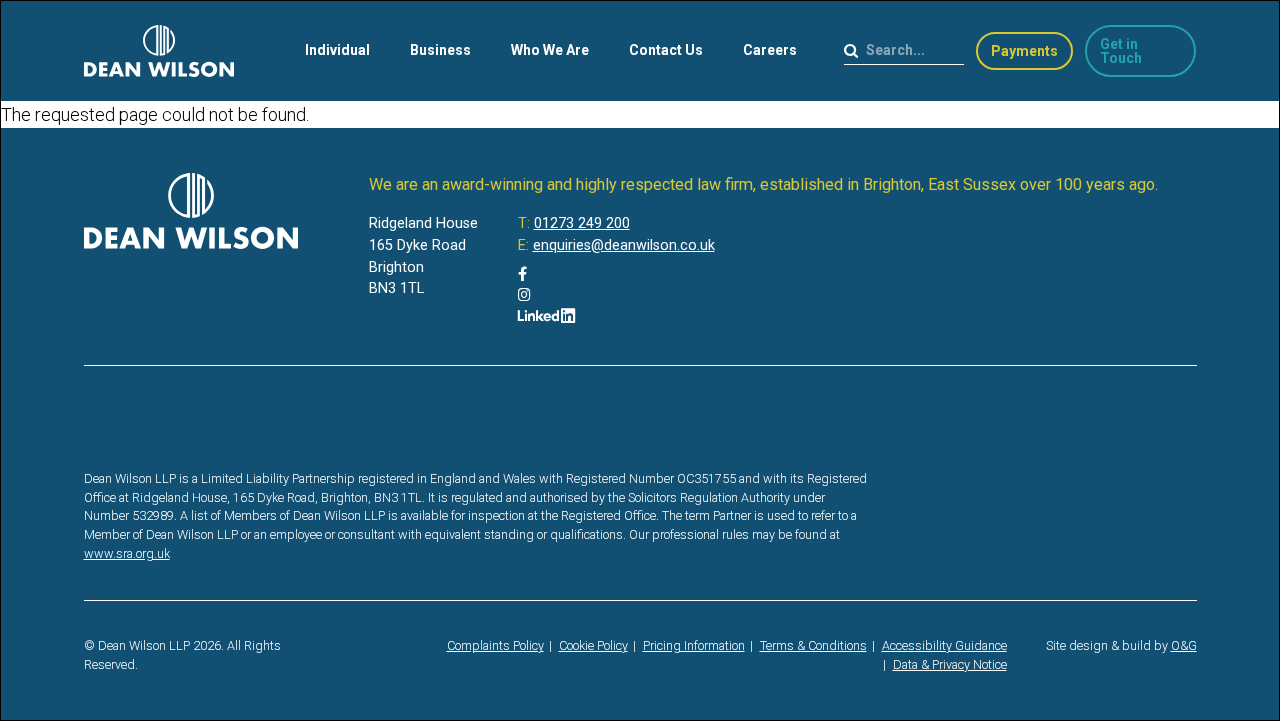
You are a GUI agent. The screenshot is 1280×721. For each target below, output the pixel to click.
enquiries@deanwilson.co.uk (624, 245)
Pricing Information (694, 645)
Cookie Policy (593, 645)
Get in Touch (1121, 51)
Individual (337, 50)
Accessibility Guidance (944, 645)
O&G (1184, 645)
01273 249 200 (582, 223)
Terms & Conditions (813, 645)
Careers (770, 50)
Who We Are (550, 50)
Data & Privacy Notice (950, 664)
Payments (1024, 51)
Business (440, 50)
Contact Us (666, 50)
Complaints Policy (495, 645)
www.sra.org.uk (127, 553)
